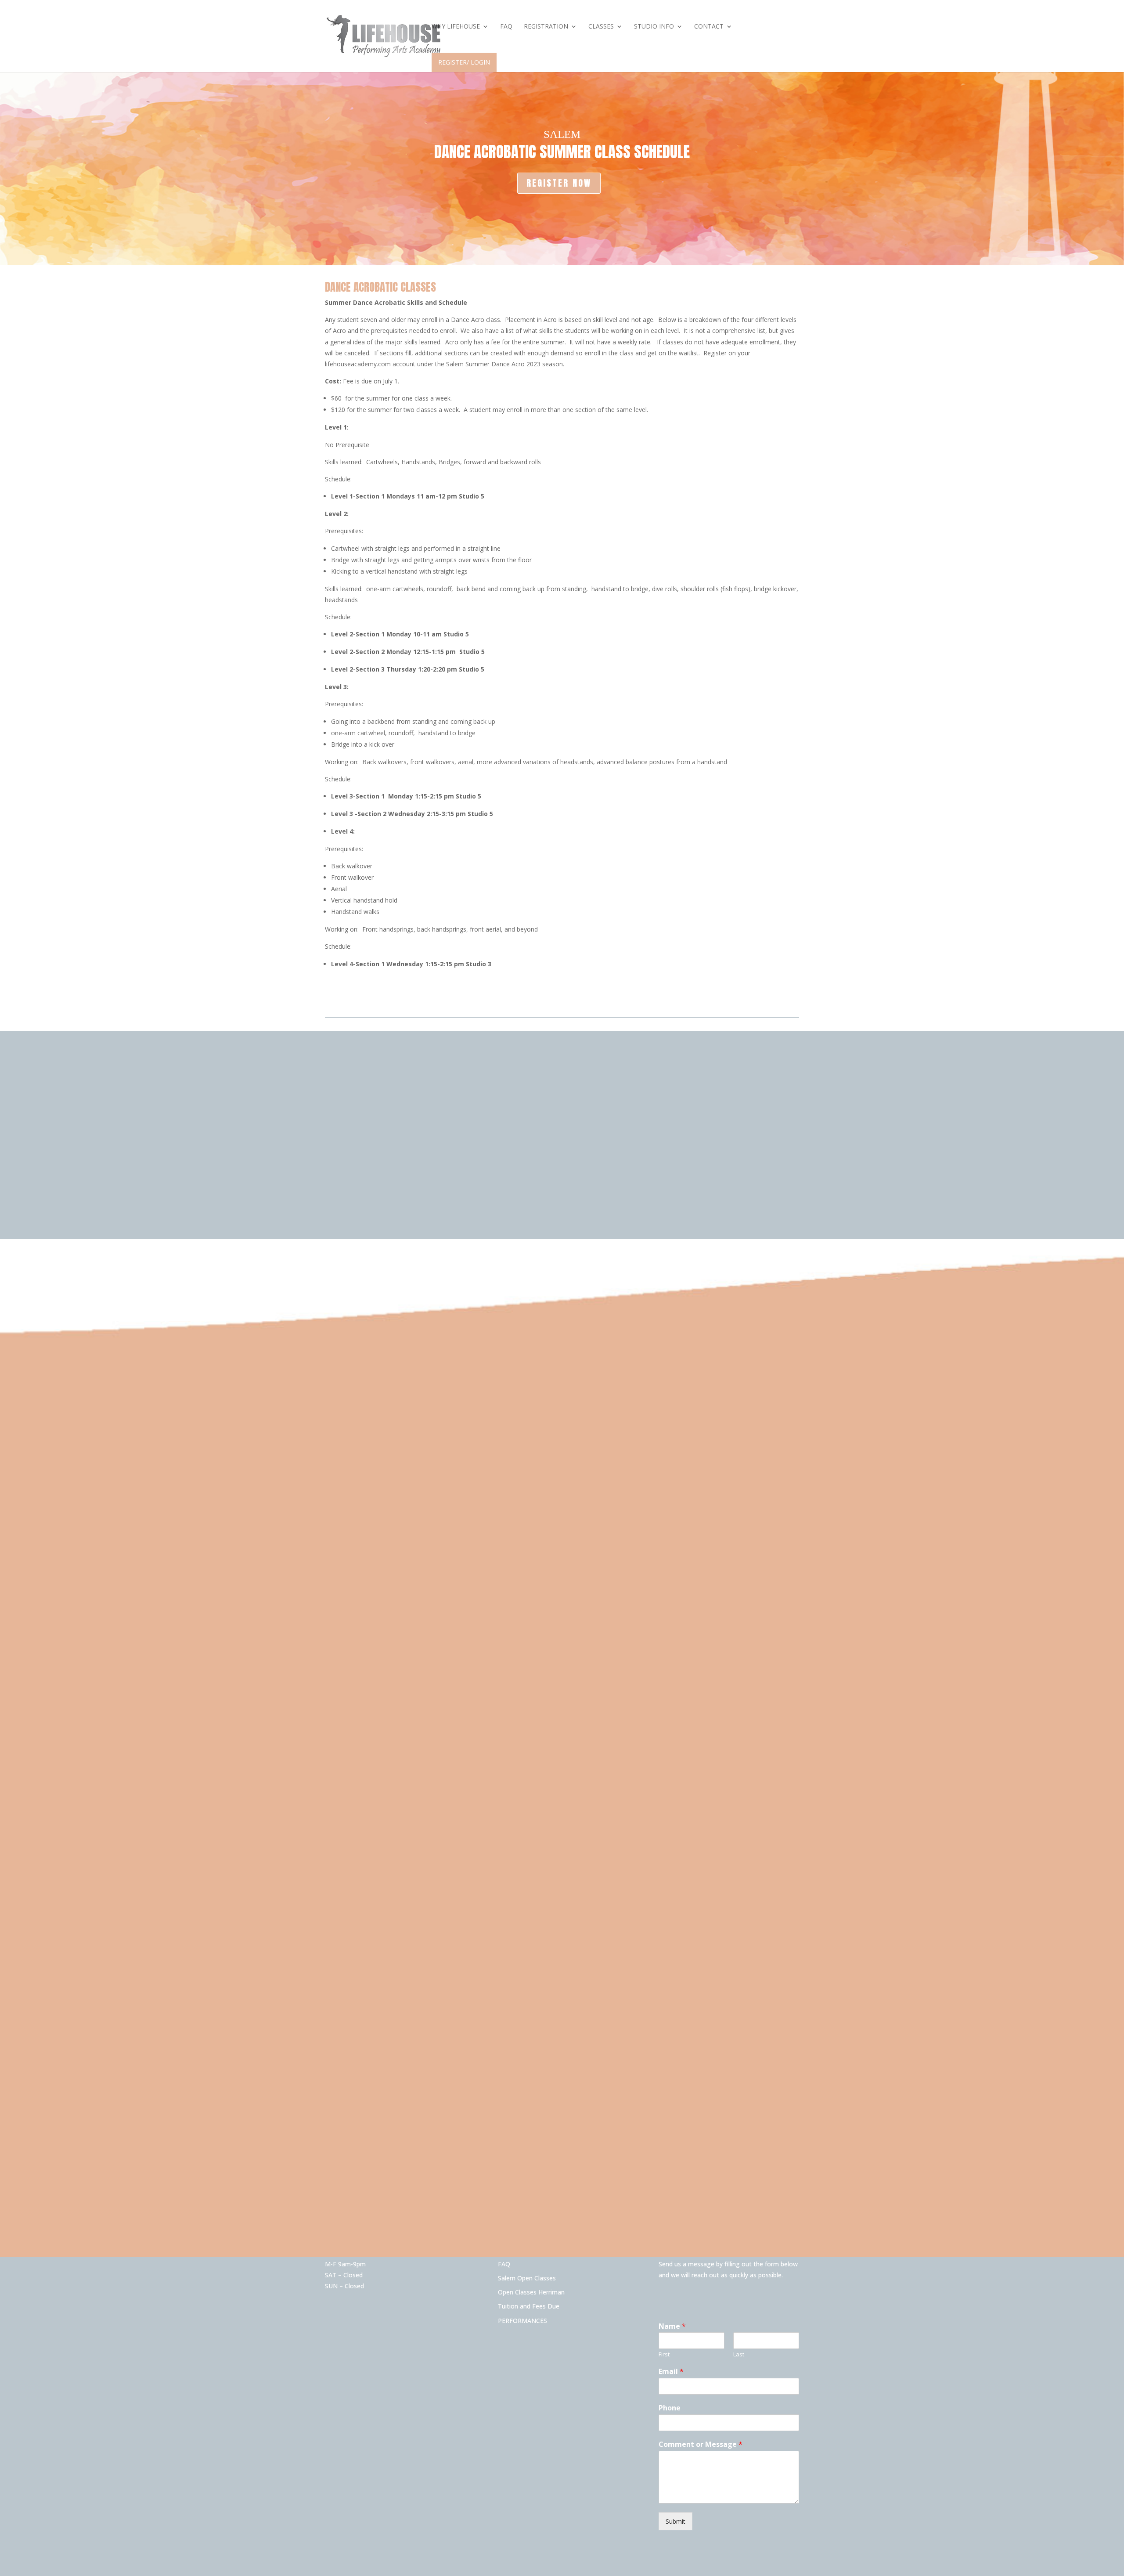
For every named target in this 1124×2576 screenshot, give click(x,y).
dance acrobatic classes (380, 287)
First (664, 2354)
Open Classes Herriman (531, 2292)
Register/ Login (464, 62)
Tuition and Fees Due (529, 2306)
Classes (601, 27)
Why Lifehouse (456, 27)
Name (672, 2326)
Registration (546, 27)
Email (671, 2372)
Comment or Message (701, 2444)
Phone (670, 2408)
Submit (675, 2521)
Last (739, 2354)
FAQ (506, 27)
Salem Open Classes (527, 2278)
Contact (709, 27)
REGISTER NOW (559, 183)
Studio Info (654, 27)
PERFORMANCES (522, 2321)
